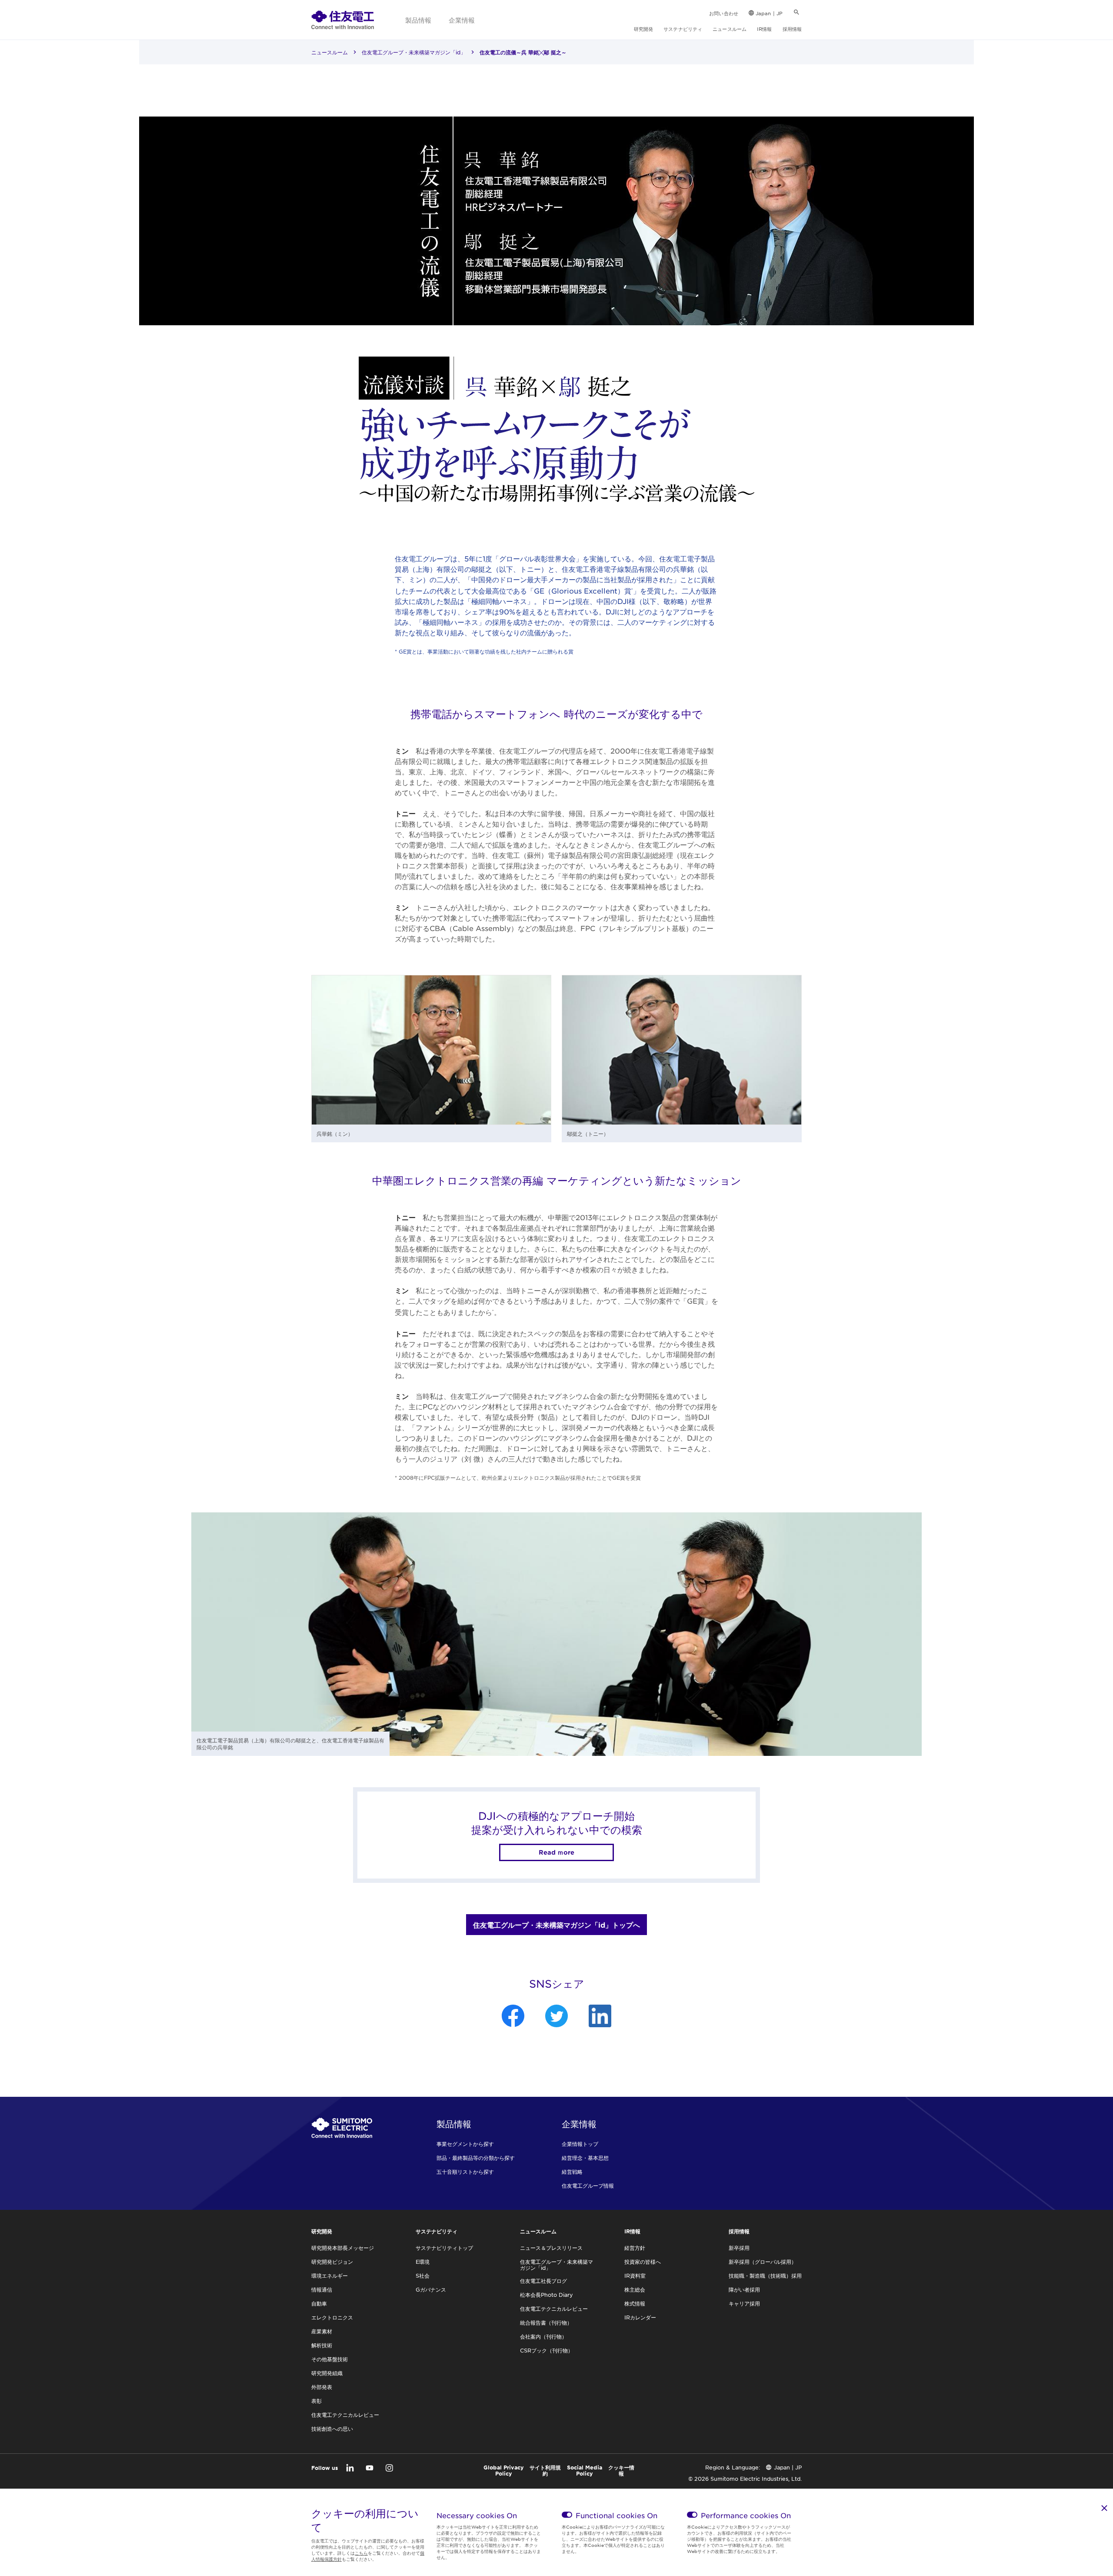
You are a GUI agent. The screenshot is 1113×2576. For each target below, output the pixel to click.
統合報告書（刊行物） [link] (546, 2322)
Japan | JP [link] (769, 13)
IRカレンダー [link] (640, 2317)
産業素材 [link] (322, 2331)
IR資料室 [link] (635, 2276)
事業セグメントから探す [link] (465, 2144)
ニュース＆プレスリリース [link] (551, 2248)
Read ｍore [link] (556, 1852)
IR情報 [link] (764, 29)
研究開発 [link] (643, 29)
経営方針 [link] (635, 2248)
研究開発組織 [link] (327, 2373)
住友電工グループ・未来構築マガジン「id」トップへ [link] (556, 1925)
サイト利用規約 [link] (545, 2470)
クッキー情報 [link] (621, 2470)
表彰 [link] (317, 2401)
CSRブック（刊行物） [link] (547, 2350)
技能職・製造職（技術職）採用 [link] (765, 2276)
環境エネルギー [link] (330, 2276)
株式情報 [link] (635, 2303)
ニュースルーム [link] (730, 29)
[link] (343, 20)
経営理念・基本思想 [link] (585, 2158)
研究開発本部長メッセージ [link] (343, 2248)
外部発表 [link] (322, 2387)
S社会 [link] (423, 2276)
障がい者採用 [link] (744, 2289)
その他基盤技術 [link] (330, 2359)
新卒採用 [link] (739, 2248)
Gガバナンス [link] (431, 2289)
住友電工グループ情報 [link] (588, 2186)
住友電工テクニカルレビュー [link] (345, 2415)
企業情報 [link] (462, 20)
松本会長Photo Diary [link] (547, 2295)
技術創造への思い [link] (332, 2429)
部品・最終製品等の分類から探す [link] (476, 2158)
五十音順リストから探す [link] (465, 2172)
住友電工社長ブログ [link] (543, 2281)
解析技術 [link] (322, 2345)
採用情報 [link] (792, 29)
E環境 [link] (423, 2262)
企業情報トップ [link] (580, 2144)
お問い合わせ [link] (724, 13)
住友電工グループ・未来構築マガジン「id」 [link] (414, 52)
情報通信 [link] (322, 2289)
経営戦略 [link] (572, 2172)
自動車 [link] (319, 2303)
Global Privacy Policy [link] (504, 2470)
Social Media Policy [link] (585, 2470)
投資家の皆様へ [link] (643, 2262)
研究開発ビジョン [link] (332, 2262)
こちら (361, 2553)
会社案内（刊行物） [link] (543, 2336)
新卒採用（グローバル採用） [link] (763, 2262)
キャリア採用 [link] (744, 2303)
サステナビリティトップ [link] (444, 2248)
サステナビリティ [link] (683, 29)
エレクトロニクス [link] (332, 2317)
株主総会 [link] (635, 2289)
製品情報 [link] (418, 20)
